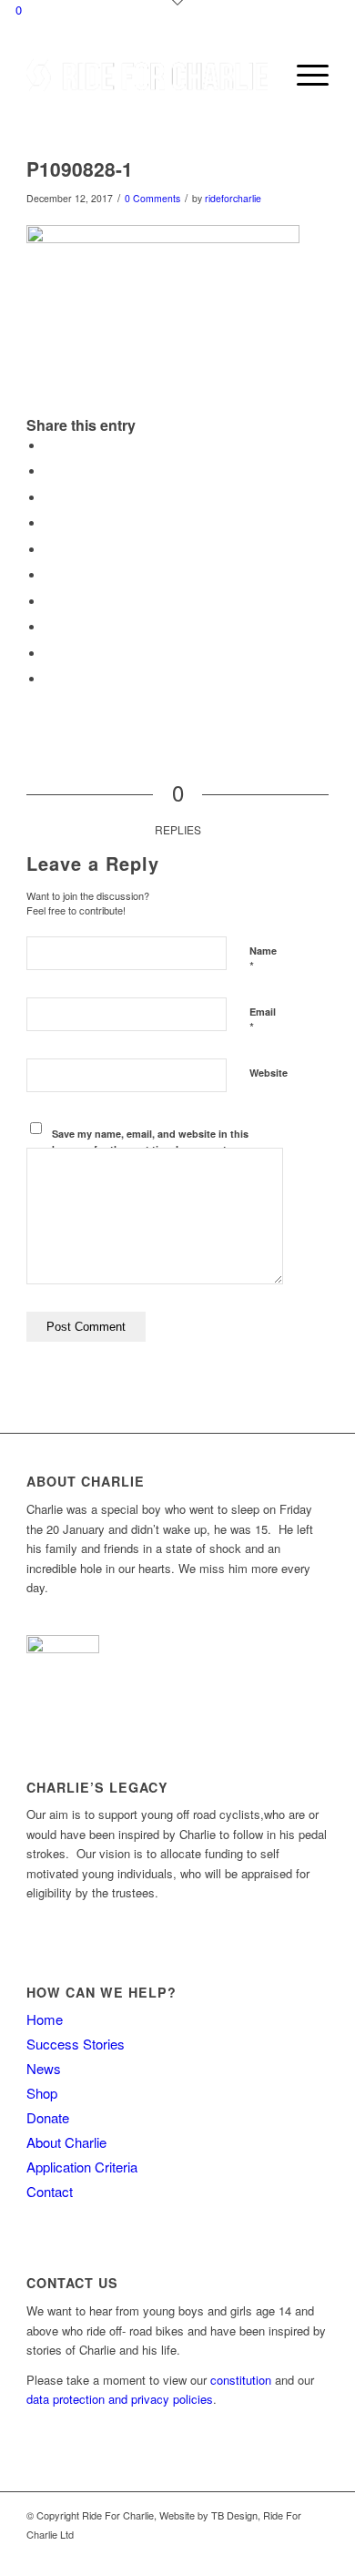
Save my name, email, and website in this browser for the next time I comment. (150, 1141)
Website (269, 1073)
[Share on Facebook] (49, 446)
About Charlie (66, 2142)
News (44, 2068)
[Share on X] (49, 471)
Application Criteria (82, 2167)
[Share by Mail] (49, 679)
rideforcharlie (233, 198)
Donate (48, 2117)
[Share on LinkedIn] (49, 575)
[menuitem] (261, 75)
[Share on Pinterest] (49, 550)
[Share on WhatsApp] (49, 523)
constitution (241, 2380)
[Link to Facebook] (288, 2553)
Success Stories (76, 2044)
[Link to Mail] (315, 2553)
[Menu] (304, 75)
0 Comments (152, 198)
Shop (42, 2093)
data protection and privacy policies (120, 2399)
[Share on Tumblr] (49, 602)
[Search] (261, 75)
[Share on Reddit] (49, 654)
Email (263, 1020)
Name (263, 959)
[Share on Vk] (49, 627)
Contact (50, 2191)
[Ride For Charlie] (147, 75)
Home (45, 2019)
